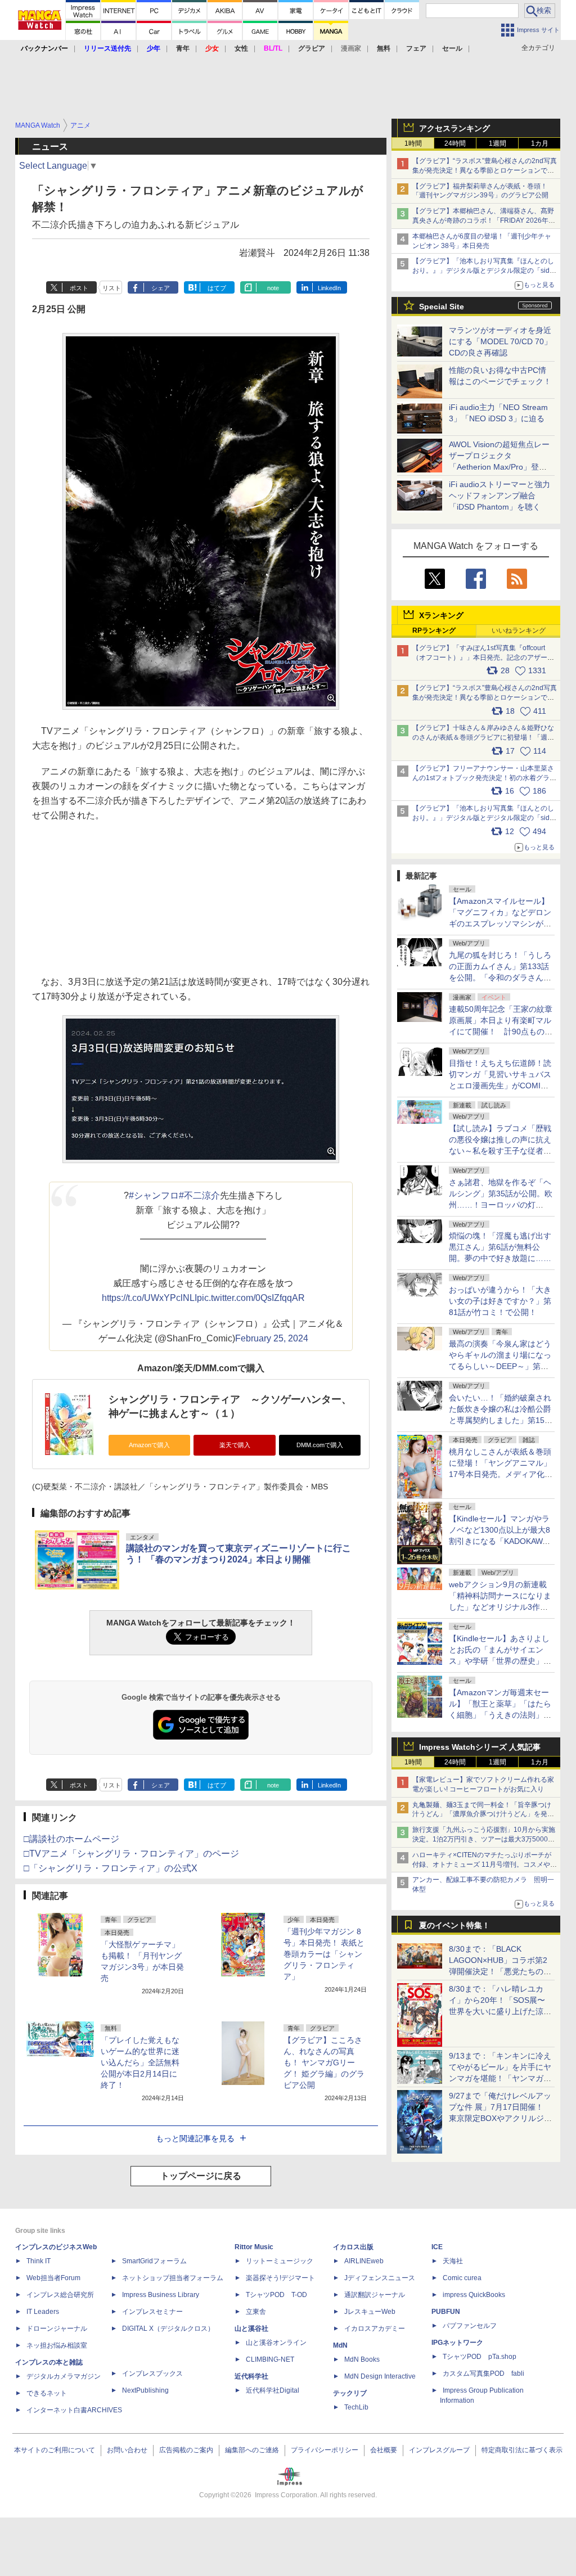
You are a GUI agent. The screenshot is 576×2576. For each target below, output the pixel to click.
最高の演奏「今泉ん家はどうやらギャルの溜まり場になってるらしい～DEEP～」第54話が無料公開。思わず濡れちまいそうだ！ (500, 1366)
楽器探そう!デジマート (280, 2278)
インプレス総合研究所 (60, 2295)
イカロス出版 (353, 2247)
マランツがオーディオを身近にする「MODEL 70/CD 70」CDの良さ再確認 (500, 341)
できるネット (47, 2393)
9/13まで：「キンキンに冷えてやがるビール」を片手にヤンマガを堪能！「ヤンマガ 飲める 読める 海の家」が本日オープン (500, 2078)
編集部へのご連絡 (252, 2450)
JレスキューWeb (370, 2312)
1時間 (413, 143)
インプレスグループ (439, 2450)
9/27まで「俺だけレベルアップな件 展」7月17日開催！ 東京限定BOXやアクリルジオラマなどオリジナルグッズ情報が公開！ (500, 2118)
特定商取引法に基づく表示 (522, 2450)
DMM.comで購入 (320, 1445)
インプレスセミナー (152, 2312)
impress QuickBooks (474, 2295)
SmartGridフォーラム (154, 2261)
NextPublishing (145, 2390)
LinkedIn (329, 288)
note (273, 288)
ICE (437, 2247)
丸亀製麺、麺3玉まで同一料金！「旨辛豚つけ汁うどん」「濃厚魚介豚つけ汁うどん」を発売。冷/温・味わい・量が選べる (482, 1814)
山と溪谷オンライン (276, 2343)
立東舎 (256, 2312)
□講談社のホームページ (71, 1839)
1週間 (498, 143)
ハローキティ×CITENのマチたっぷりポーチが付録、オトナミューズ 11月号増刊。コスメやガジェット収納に (485, 1865)
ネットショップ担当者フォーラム (173, 2278)
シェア (161, 288)
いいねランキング (519, 631)
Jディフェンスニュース (380, 2278)
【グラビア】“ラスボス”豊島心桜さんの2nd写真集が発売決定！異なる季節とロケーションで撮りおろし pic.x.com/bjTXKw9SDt (485, 697)
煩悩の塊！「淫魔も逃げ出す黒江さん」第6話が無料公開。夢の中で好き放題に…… (500, 1247)
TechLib (356, 2407)
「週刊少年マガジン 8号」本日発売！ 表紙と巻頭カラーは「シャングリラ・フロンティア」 (324, 1954)
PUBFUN (446, 2312)
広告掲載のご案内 (186, 2450)
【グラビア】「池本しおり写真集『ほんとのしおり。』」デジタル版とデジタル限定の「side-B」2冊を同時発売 (484, 271)
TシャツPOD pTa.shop (480, 2357)
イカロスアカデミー (375, 2329)
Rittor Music (254, 2247)
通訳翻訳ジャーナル (375, 2295)
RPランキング (434, 631)
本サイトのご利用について (55, 2450)
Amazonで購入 (149, 1445)
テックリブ (350, 2393)
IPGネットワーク (457, 2343)
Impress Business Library (161, 2295)
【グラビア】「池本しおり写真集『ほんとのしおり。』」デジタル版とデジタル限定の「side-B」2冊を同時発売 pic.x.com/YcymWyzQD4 (484, 818)
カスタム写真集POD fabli (483, 2374)
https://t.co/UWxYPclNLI (149, 1298)
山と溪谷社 (251, 2329)
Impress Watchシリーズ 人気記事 (480, 1747)
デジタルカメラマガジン (64, 2376)
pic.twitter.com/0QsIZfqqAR (251, 1298)
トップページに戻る (201, 2176)
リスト (112, 288)
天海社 (453, 2261)
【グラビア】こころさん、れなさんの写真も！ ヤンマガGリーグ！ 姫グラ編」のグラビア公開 (324, 2062)
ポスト (79, 288)
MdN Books (362, 2359)
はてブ (217, 288)
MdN (340, 2345)
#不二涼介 (199, 1195)
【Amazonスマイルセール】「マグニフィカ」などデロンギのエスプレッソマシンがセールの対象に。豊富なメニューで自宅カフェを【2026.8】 (501, 924)
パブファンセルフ (470, 2326)
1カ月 (540, 143)
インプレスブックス (152, 2374)
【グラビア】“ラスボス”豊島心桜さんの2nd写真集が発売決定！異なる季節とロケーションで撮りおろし (485, 170)
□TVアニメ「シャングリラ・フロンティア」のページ (131, 1854)
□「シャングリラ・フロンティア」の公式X (111, 1868)
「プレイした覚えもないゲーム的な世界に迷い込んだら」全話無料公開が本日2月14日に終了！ (140, 2062)
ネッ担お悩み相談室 (57, 2345)
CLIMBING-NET (270, 2359)
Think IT (39, 2261)
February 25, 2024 (272, 1338)
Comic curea (462, 2278)
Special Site (442, 307)
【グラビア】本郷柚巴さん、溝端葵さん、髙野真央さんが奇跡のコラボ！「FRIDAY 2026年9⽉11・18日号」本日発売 (483, 220)
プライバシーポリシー (325, 2450)
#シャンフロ (154, 1195)
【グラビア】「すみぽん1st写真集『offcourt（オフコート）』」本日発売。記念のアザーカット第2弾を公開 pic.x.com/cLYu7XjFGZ (483, 657)
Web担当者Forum (53, 2278)
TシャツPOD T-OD (276, 2295)
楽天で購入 (235, 1445)
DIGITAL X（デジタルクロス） (168, 2329)
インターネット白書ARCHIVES (74, 2410)
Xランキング (441, 615)
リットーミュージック (280, 2261)
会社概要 (384, 2450)
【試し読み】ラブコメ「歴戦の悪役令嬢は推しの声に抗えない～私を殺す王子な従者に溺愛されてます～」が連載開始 (500, 1151)
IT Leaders (43, 2312)
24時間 (455, 143)
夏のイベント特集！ (454, 1925)
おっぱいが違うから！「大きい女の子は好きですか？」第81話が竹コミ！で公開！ (500, 1301)
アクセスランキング (454, 128)
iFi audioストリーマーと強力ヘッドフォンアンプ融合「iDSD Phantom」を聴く (499, 496)
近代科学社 (251, 2376)
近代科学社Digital (273, 2390)
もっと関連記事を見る (195, 2138)
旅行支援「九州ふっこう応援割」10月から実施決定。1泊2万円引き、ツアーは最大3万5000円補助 (484, 1839)
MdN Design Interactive (380, 2376)
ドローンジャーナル (57, 2329)
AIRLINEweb (364, 2261)
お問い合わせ (127, 2450)
